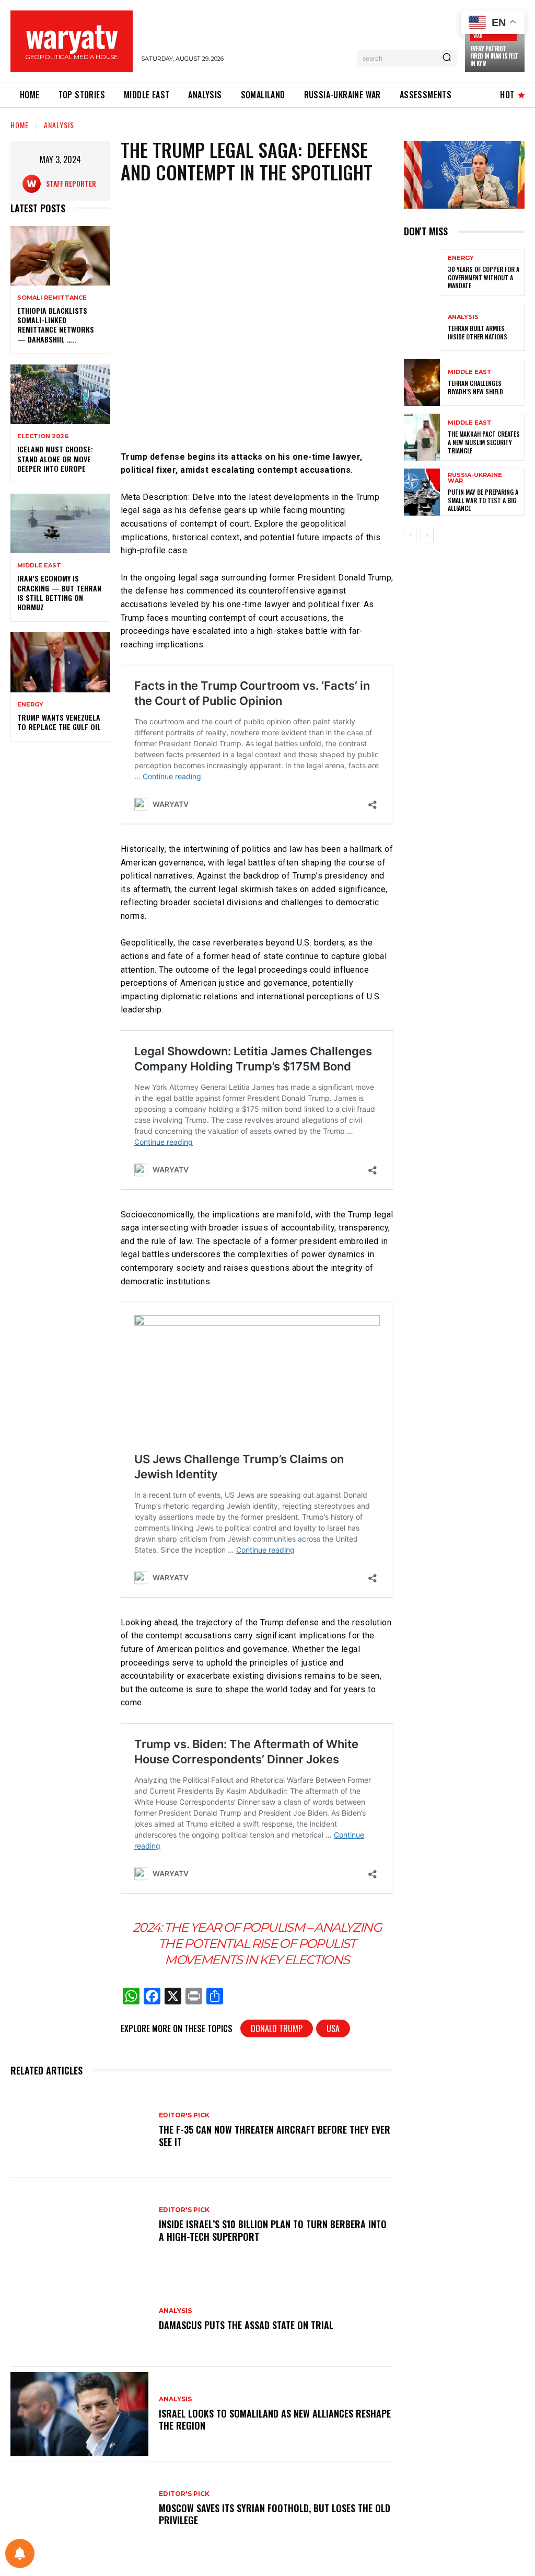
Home (20, 125)
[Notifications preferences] (20, 2554)
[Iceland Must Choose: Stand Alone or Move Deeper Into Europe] (60, 394)
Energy (30, 705)
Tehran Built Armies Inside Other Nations (478, 332)
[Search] (447, 58)
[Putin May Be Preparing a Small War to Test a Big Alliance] (422, 492)
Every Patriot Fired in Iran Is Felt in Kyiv (494, 56)
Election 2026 (43, 436)
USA (333, 2028)
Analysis (59, 125)
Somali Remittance (52, 298)
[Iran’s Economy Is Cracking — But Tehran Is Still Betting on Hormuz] (60, 523)
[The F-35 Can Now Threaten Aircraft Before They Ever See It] (79, 2130)
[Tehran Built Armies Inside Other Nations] (422, 327)
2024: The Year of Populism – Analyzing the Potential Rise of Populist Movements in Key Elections (257, 1944)
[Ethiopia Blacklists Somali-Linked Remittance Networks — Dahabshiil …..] (60, 256)
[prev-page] (410, 535)
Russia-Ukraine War (475, 478)
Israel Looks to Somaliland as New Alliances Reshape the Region (275, 2419)
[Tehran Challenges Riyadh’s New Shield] (422, 382)
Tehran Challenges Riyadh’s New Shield (475, 387)
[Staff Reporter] (34, 184)
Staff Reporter (71, 183)
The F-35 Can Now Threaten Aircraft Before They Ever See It (275, 2135)
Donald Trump (277, 2028)
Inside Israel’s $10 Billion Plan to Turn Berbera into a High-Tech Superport (273, 2230)
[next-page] (427, 535)
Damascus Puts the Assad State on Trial (246, 2325)
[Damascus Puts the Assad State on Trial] (79, 2319)
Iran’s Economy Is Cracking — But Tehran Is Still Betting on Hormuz (59, 592)
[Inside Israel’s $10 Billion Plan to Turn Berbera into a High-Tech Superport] (79, 2225)
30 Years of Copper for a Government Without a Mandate (484, 277)
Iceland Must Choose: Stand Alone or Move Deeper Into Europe (55, 458)
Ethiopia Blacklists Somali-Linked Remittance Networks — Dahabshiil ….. (56, 325)
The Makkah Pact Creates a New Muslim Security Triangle (484, 442)
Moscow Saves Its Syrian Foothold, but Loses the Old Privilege (275, 2514)
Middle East (39, 566)
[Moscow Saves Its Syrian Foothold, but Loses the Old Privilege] (79, 2509)
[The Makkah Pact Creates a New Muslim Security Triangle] (422, 437)
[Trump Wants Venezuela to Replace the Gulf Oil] (60, 662)
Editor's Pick (184, 2115)
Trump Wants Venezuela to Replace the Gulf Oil (59, 722)
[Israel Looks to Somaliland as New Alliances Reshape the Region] (79, 2414)
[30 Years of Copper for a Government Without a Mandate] (422, 272)
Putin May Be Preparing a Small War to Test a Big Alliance (483, 500)
